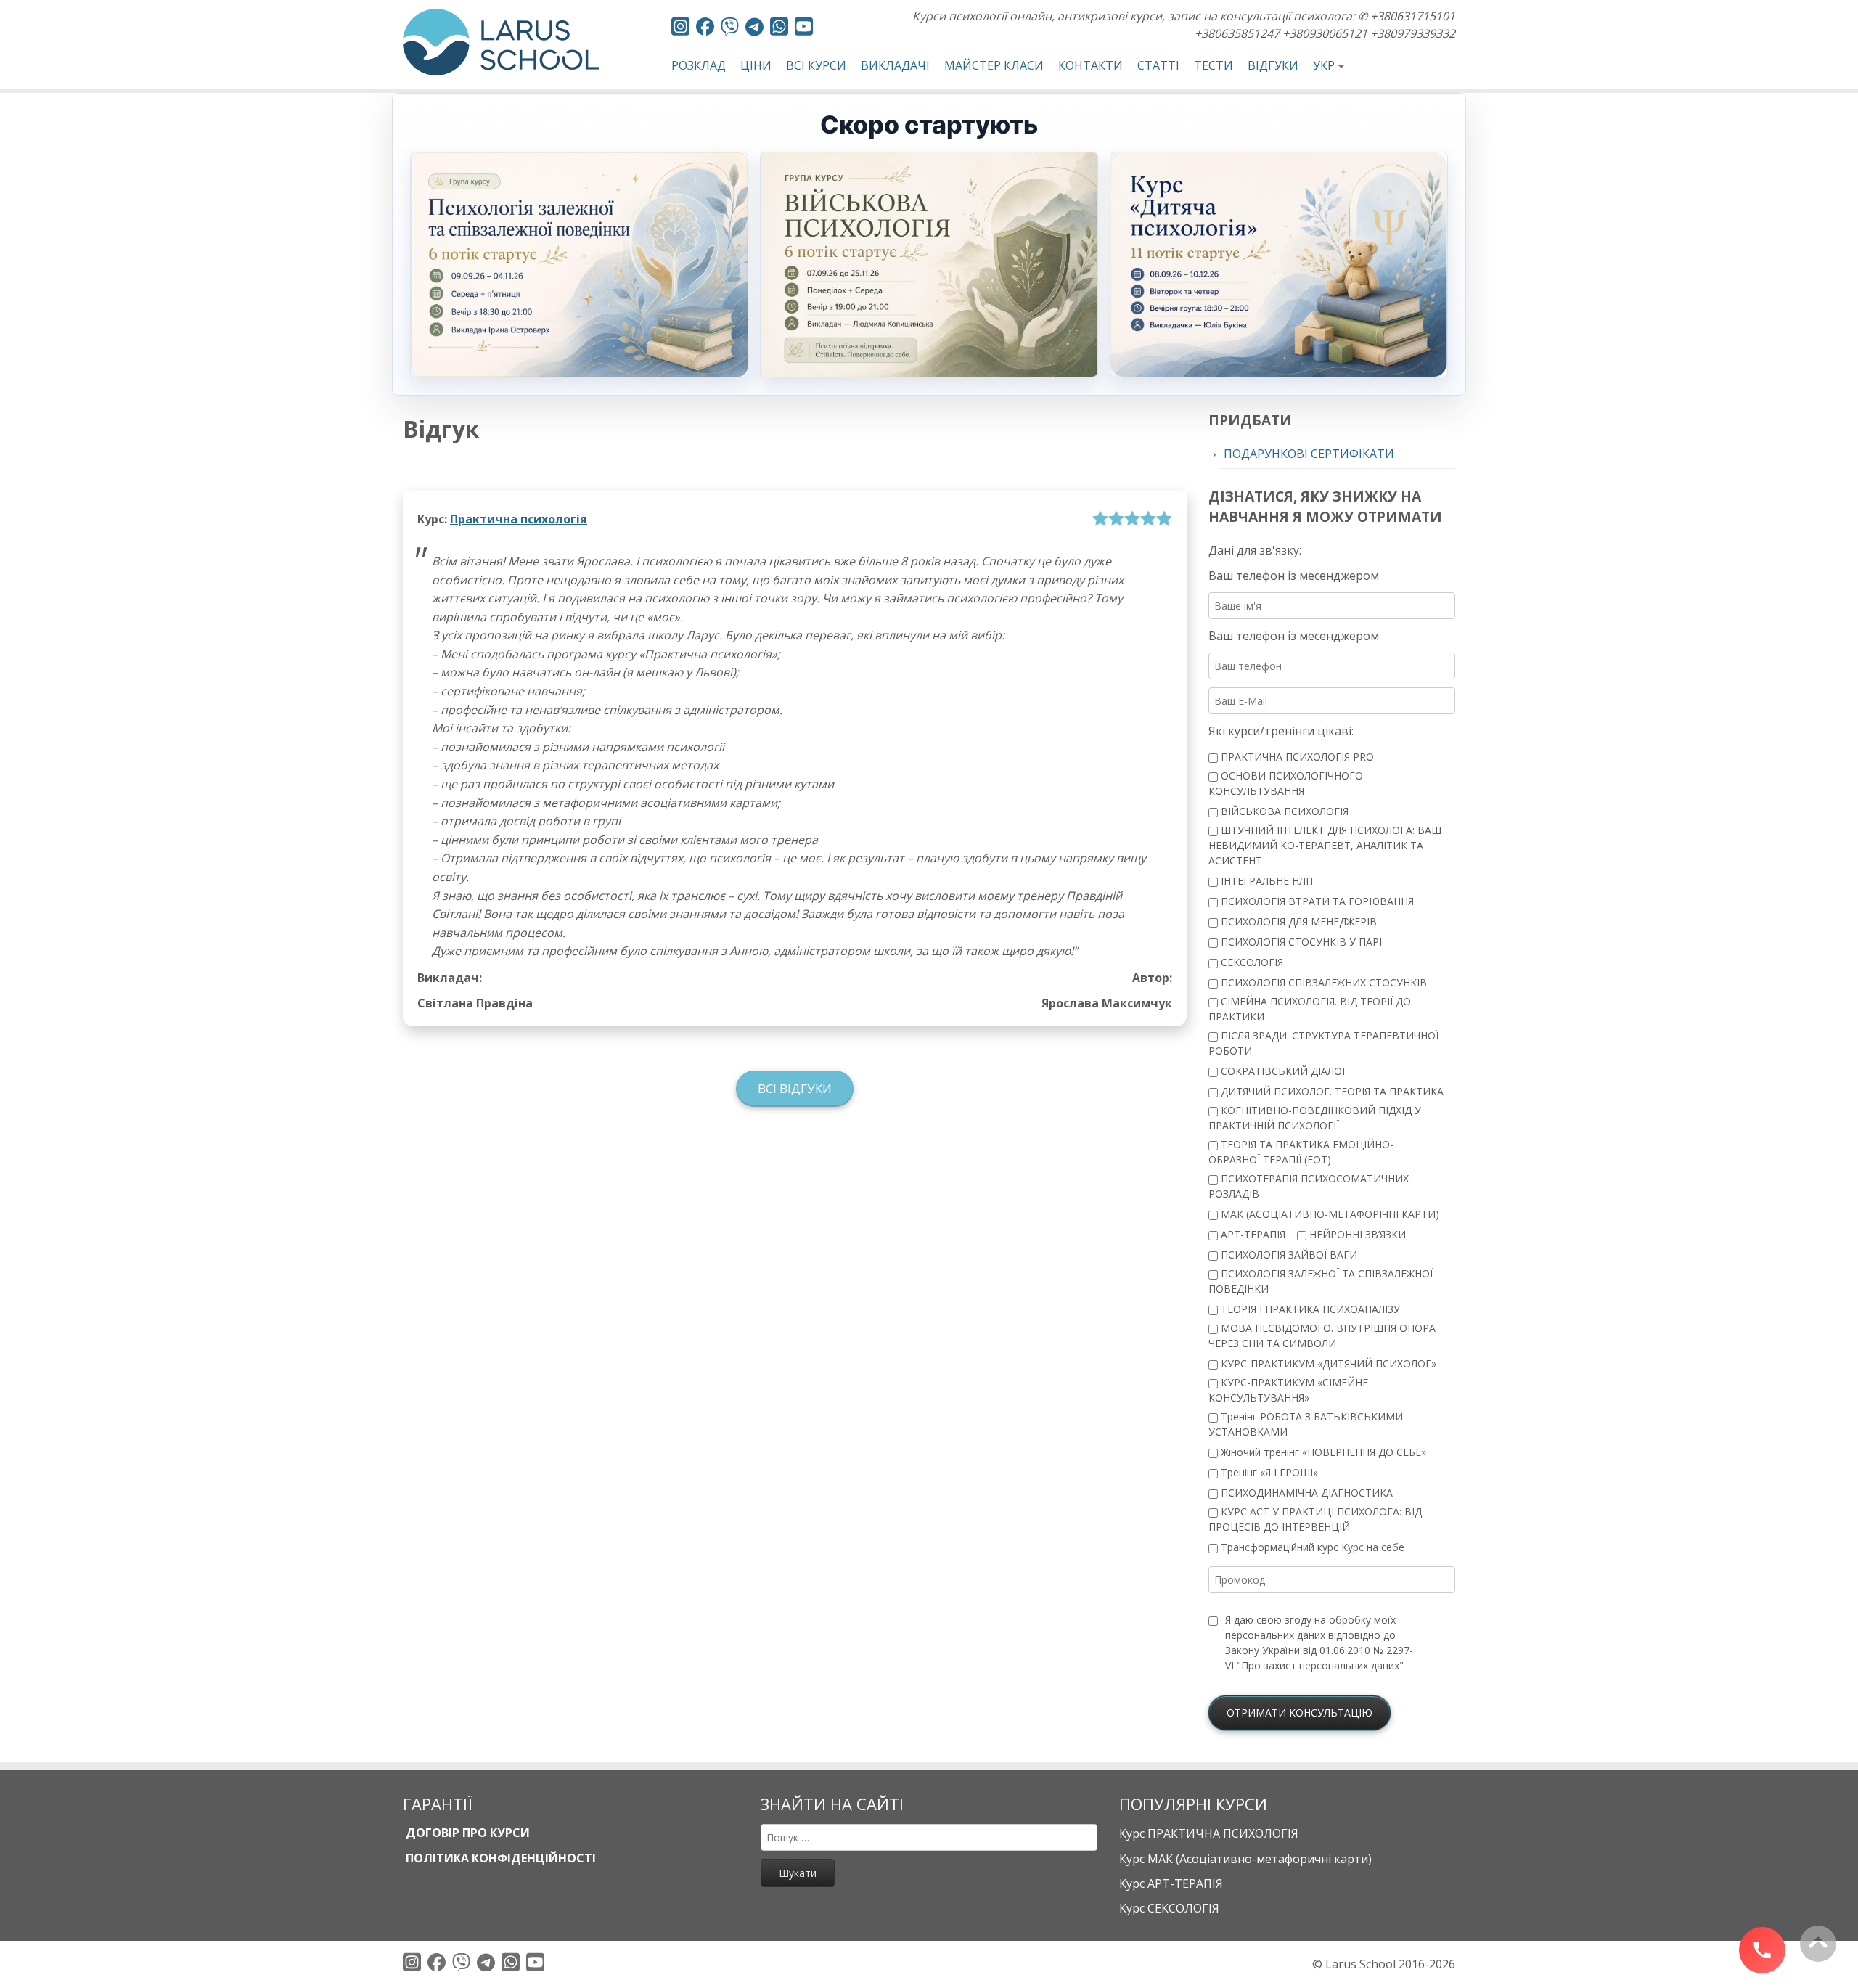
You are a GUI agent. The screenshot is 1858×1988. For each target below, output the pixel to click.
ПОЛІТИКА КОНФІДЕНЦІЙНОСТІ (499, 1858)
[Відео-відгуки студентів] (804, 29)
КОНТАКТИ (1090, 65)
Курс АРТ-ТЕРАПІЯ (1171, 1883)
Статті (1158, 65)
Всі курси (816, 65)
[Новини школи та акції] (754, 29)
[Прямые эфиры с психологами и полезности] (680, 29)
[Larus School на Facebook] (705, 29)
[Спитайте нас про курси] (779, 29)
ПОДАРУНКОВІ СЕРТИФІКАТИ (1309, 454)
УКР (1324, 65)
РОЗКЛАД (699, 65)
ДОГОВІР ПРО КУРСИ (466, 1833)
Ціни (756, 65)
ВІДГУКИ (1273, 65)
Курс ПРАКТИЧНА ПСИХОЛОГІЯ (1209, 1833)
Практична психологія (519, 519)
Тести (1214, 65)
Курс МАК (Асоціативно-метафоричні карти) (1245, 1859)
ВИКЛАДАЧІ (895, 65)
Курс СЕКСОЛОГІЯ (1169, 1908)
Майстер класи (994, 65)
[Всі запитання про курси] (730, 29)
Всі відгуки (795, 1088)
